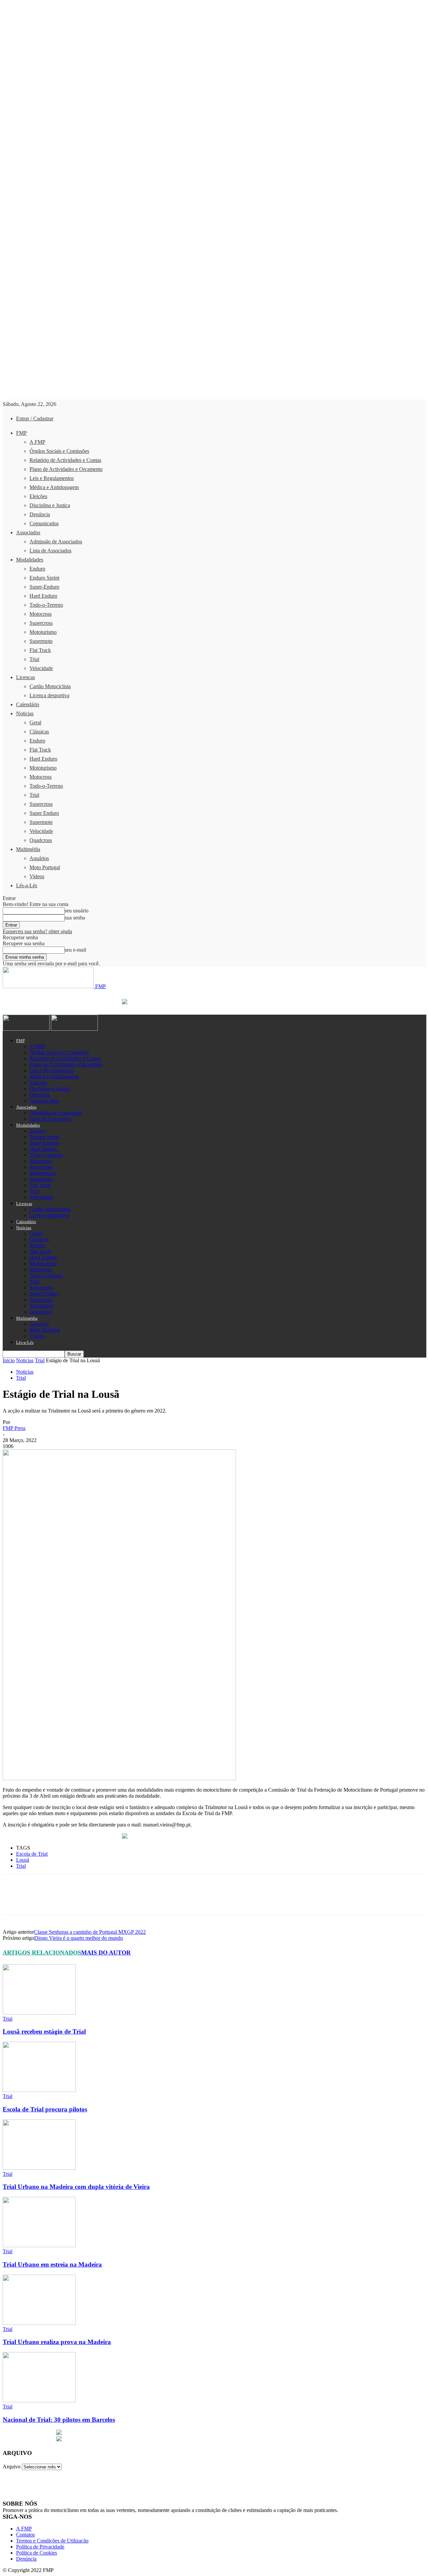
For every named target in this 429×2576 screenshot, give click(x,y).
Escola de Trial (32, 1854)
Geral (35, 723)
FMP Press (14, 1428)
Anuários (39, 858)
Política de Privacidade (40, 2547)
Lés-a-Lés (27, 885)
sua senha (75, 918)
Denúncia (40, 514)
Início (9, 1360)
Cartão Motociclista (50, 686)
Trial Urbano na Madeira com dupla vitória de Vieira (76, 2187)
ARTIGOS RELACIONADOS (42, 1953)
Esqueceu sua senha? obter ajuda (37, 931)
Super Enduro (44, 813)
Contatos (25, 2535)
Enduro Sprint (44, 578)
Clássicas (39, 732)
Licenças (25, 677)
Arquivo (12, 2467)
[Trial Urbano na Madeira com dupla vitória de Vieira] (39, 2168)
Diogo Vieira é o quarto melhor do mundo (79, 1938)
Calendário (28, 704)
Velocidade (41, 668)
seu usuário (77, 911)
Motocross (41, 614)
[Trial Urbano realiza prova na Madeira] (39, 2323)
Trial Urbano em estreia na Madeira (52, 2264)
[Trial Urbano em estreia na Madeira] (39, 2245)
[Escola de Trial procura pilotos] (39, 2090)
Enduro (37, 569)
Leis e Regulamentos (52, 478)
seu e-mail (75, 950)
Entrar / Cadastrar (35, 418)
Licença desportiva (49, 695)
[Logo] (27, 1029)
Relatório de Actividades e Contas (65, 460)
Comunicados (44, 523)
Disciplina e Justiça (50, 505)
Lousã (23, 1860)
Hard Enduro (43, 596)
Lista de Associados (50, 551)
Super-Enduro (44, 587)
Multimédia (28, 849)
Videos (37, 876)
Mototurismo (43, 632)
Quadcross (41, 840)
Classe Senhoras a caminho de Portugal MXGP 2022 (90, 1932)
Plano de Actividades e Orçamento (66, 469)
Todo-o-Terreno (46, 605)
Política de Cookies (37, 2553)
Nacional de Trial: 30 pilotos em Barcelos (59, 2420)
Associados (28, 532)
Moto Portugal (45, 867)
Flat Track (40, 650)
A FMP (37, 442)
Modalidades (30, 560)
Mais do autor (106, 1953)
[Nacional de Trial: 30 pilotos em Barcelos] (39, 2401)
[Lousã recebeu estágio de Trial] (39, 2013)
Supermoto (41, 641)
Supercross (41, 623)
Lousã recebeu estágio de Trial (44, 2031)
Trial (34, 659)
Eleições (38, 496)
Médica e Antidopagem (54, 487)
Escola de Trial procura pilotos (45, 2109)
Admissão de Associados (56, 542)
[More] (160, 1901)
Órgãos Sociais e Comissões (59, 451)
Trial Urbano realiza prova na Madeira (57, 2342)
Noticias (25, 713)
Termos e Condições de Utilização (52, 2541)
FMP (21, 433)
